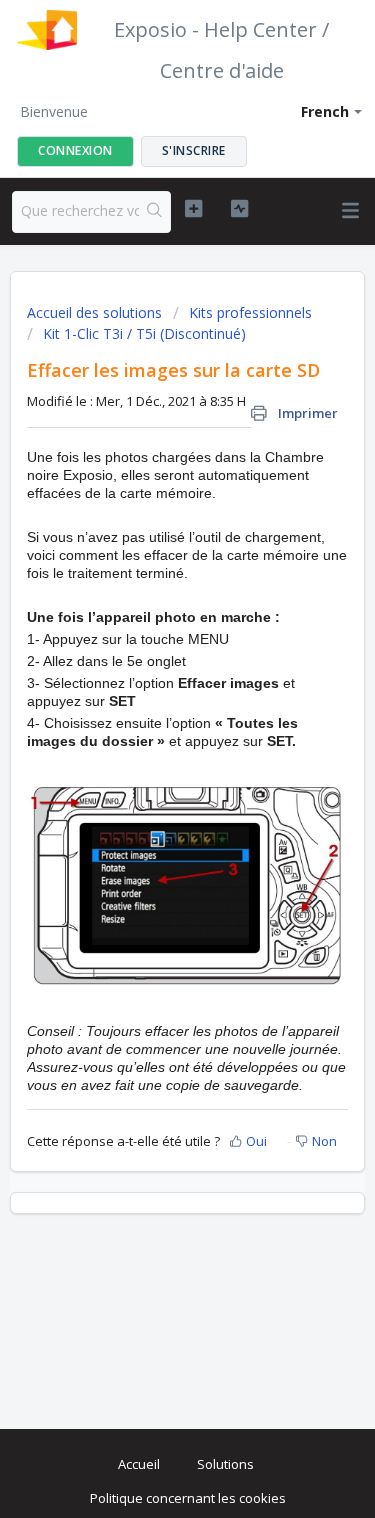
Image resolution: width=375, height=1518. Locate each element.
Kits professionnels (250, 312)
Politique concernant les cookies (188, 1498)
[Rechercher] (154, 212)
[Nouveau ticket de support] (193, 209)
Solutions (225, 1464)
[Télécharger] (151, 754)
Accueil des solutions (96, 312)
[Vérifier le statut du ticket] (239, 209)
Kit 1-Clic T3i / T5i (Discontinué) (144, 333)
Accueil (139, 1464)
